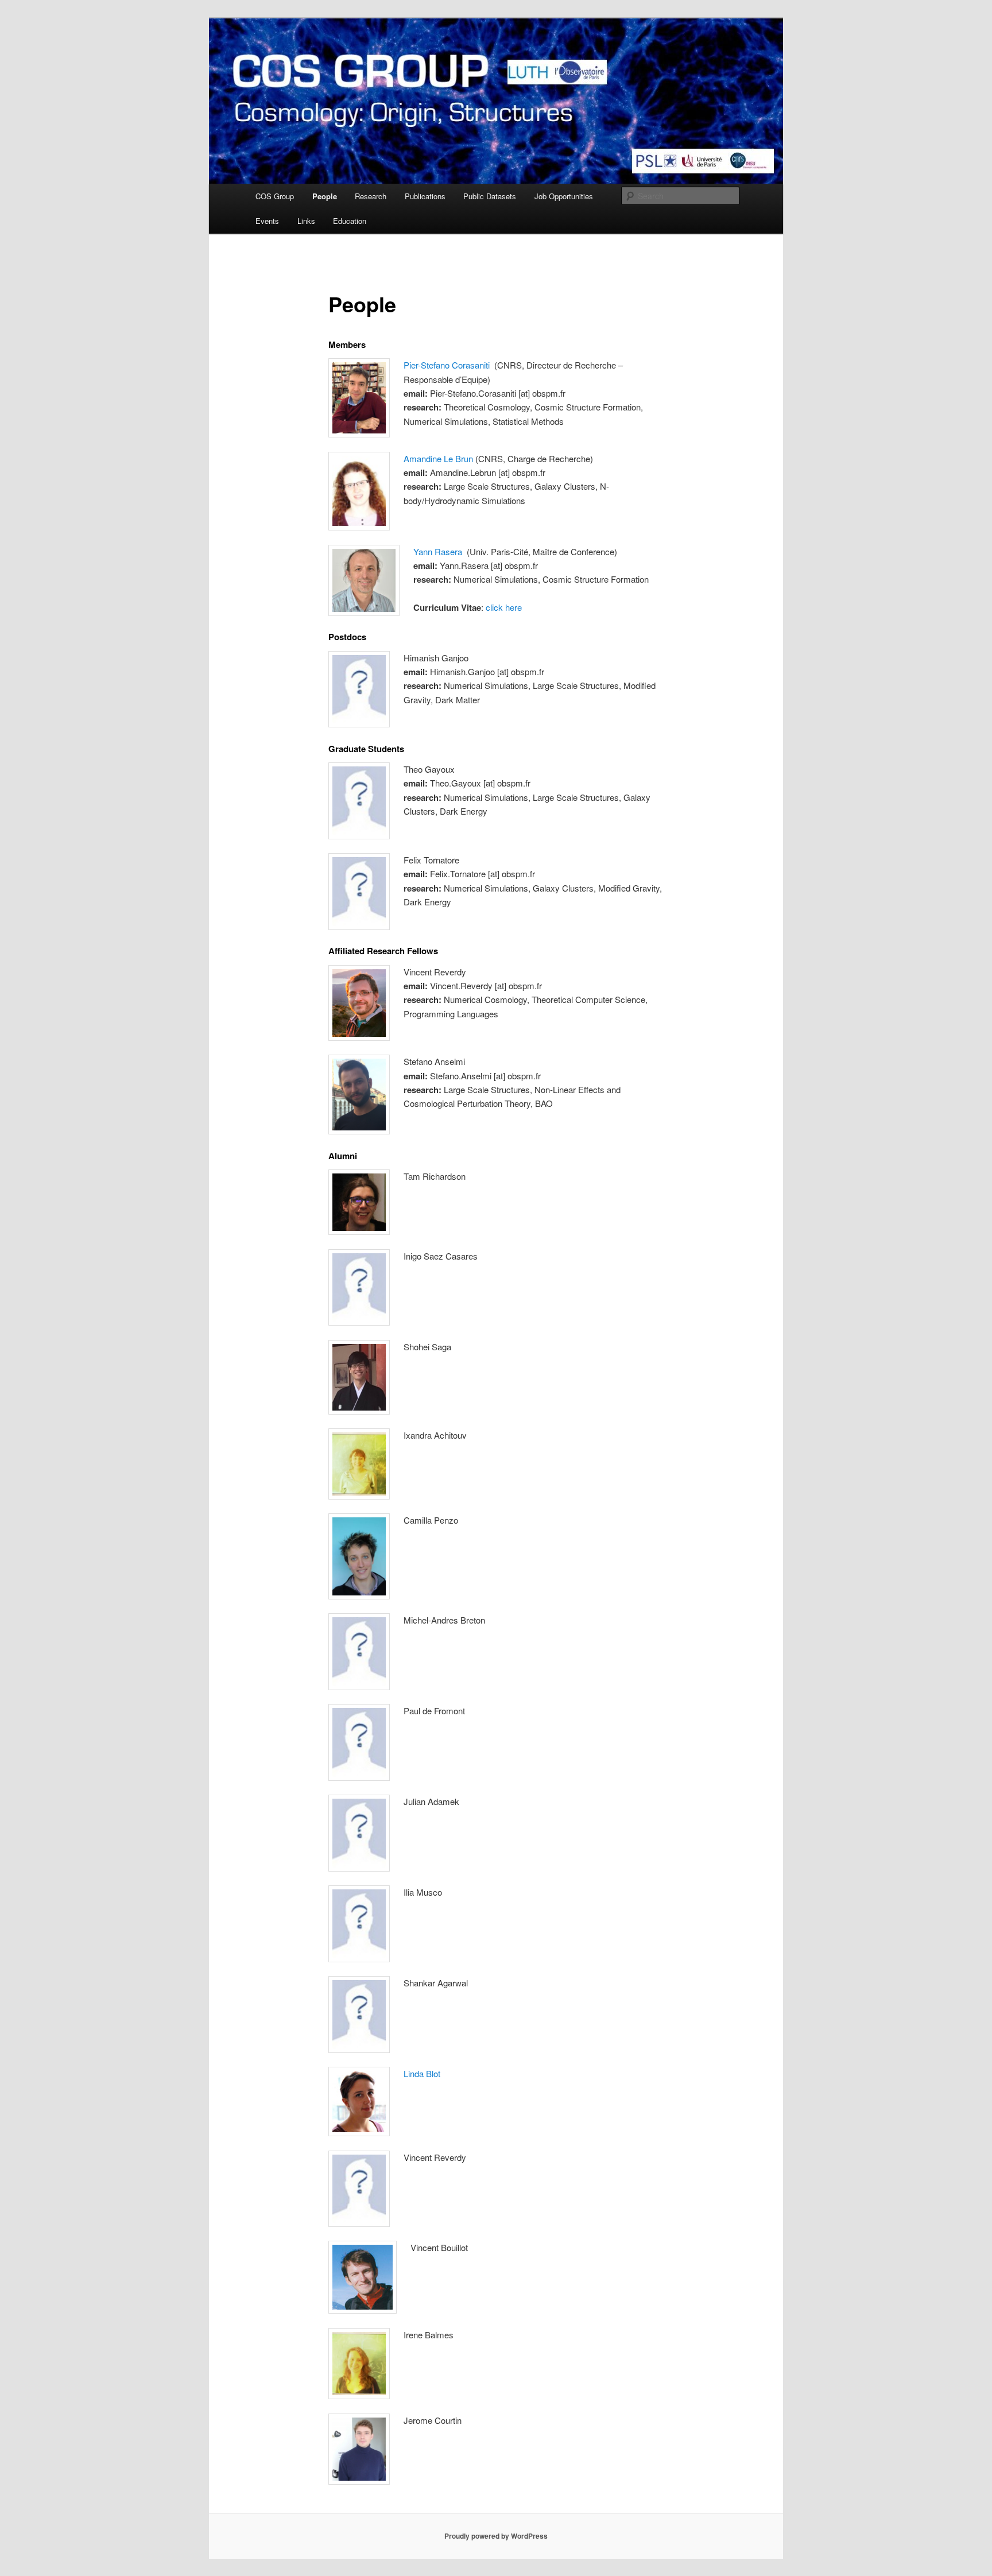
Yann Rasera (438, 551)
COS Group (275, 196)
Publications (425, 196)
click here (504, 607)
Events (267, 221)
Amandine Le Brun (438, 458)
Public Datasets (490, 196)
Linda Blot (422, 2073)
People (325, 196)
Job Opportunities (564, 196)
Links (306, 221)
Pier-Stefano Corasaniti (447, 365)
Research (371, 196)
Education (350, 221)
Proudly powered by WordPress (496, 2536)
